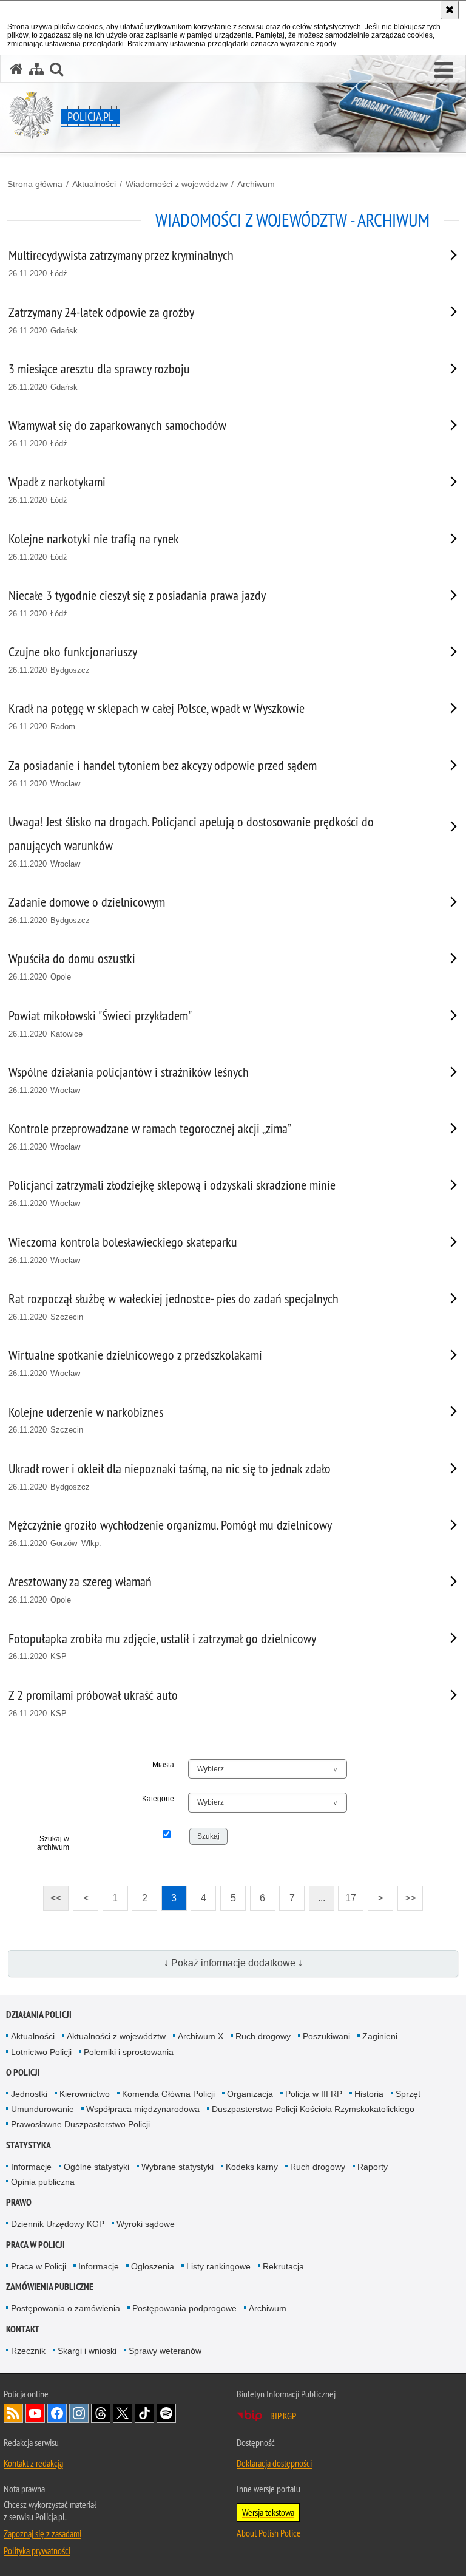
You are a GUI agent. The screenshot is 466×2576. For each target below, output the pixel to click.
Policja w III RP (314, 2094)
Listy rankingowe (218, 2266)
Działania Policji (39, 2015)
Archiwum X (201, 2036)
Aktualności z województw (116, 2036)
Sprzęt (408, 2094)
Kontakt (23, 2329)
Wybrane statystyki (177, 2167)
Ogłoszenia (153, 2266)
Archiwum (256, 184)
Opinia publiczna (43, 2182)
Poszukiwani (326, 2036)
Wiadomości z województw (177, 184)
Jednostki (29, 2094)
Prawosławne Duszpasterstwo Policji (80, 2124)
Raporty (373, 2167)
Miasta (163, 1765)
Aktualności (94, 184)
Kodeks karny (252, 2167)
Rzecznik (28, 2351)
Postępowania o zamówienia (66, 2308)
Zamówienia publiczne (50, 2287)
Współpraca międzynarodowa (143, 2109)
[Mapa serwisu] (36, 69)
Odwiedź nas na (35, 2413)
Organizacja (250, 2094)
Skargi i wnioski (87, 2351)
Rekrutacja (283, 2266)
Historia (369, 2094)
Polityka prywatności (37, 2550)
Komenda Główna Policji (168, 2094)
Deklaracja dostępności (274, 2463)
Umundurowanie (42, 2109)
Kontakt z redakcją (33, 2463)
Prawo (19, 2202)
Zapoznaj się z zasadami (42, 2533)
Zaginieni (380, 2036)
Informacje (31, 2167)
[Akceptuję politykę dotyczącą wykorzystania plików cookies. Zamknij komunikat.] (450, 10)
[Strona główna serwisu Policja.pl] (16, 69)
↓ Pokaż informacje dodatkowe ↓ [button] (233, 1963)
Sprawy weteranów (165, 2351)
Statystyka (29, 2145)
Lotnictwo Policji (41, 2052)
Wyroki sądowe (146, 2224)
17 (347, 1894)
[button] (444, 70)
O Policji (23, 2072)
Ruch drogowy (263, 2036)
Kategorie (158, 1799)
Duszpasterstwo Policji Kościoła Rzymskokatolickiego (313, 2109)
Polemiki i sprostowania (129, 2052)
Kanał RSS (13, 2413)
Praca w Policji (35, 2245)
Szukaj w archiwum (53, 1843)
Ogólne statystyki (96, 2167)
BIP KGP (283, 2416)
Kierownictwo (85, 2094)
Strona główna (35, 184)
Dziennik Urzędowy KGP (58, 2224)
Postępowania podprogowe (184, 2308)
